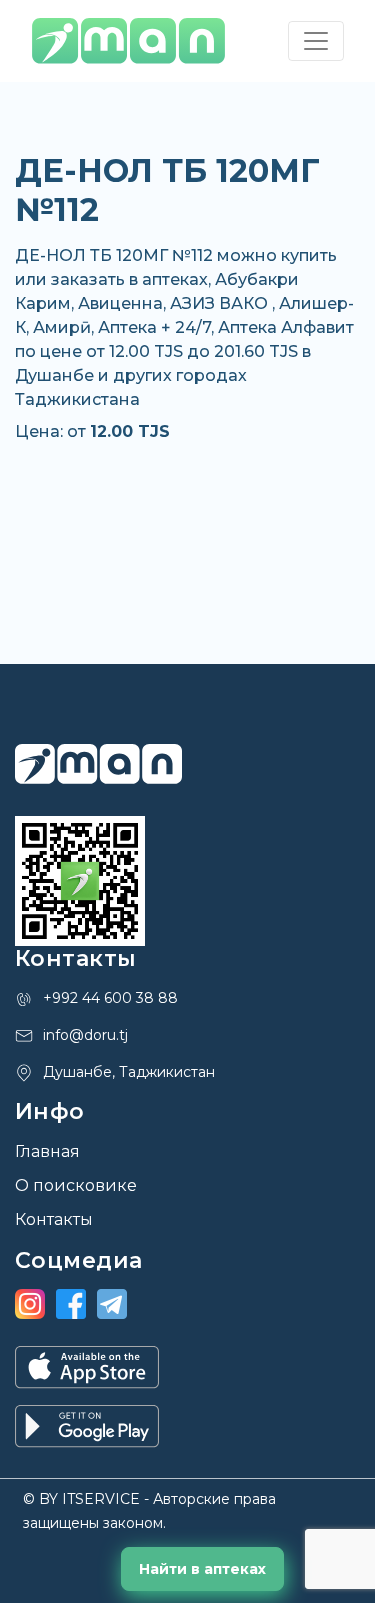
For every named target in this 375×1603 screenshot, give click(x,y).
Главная (47, 1151)
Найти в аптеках (202, 1569)
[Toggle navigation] (316, 41)
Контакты (54, 1219)
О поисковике (76, 1185)
